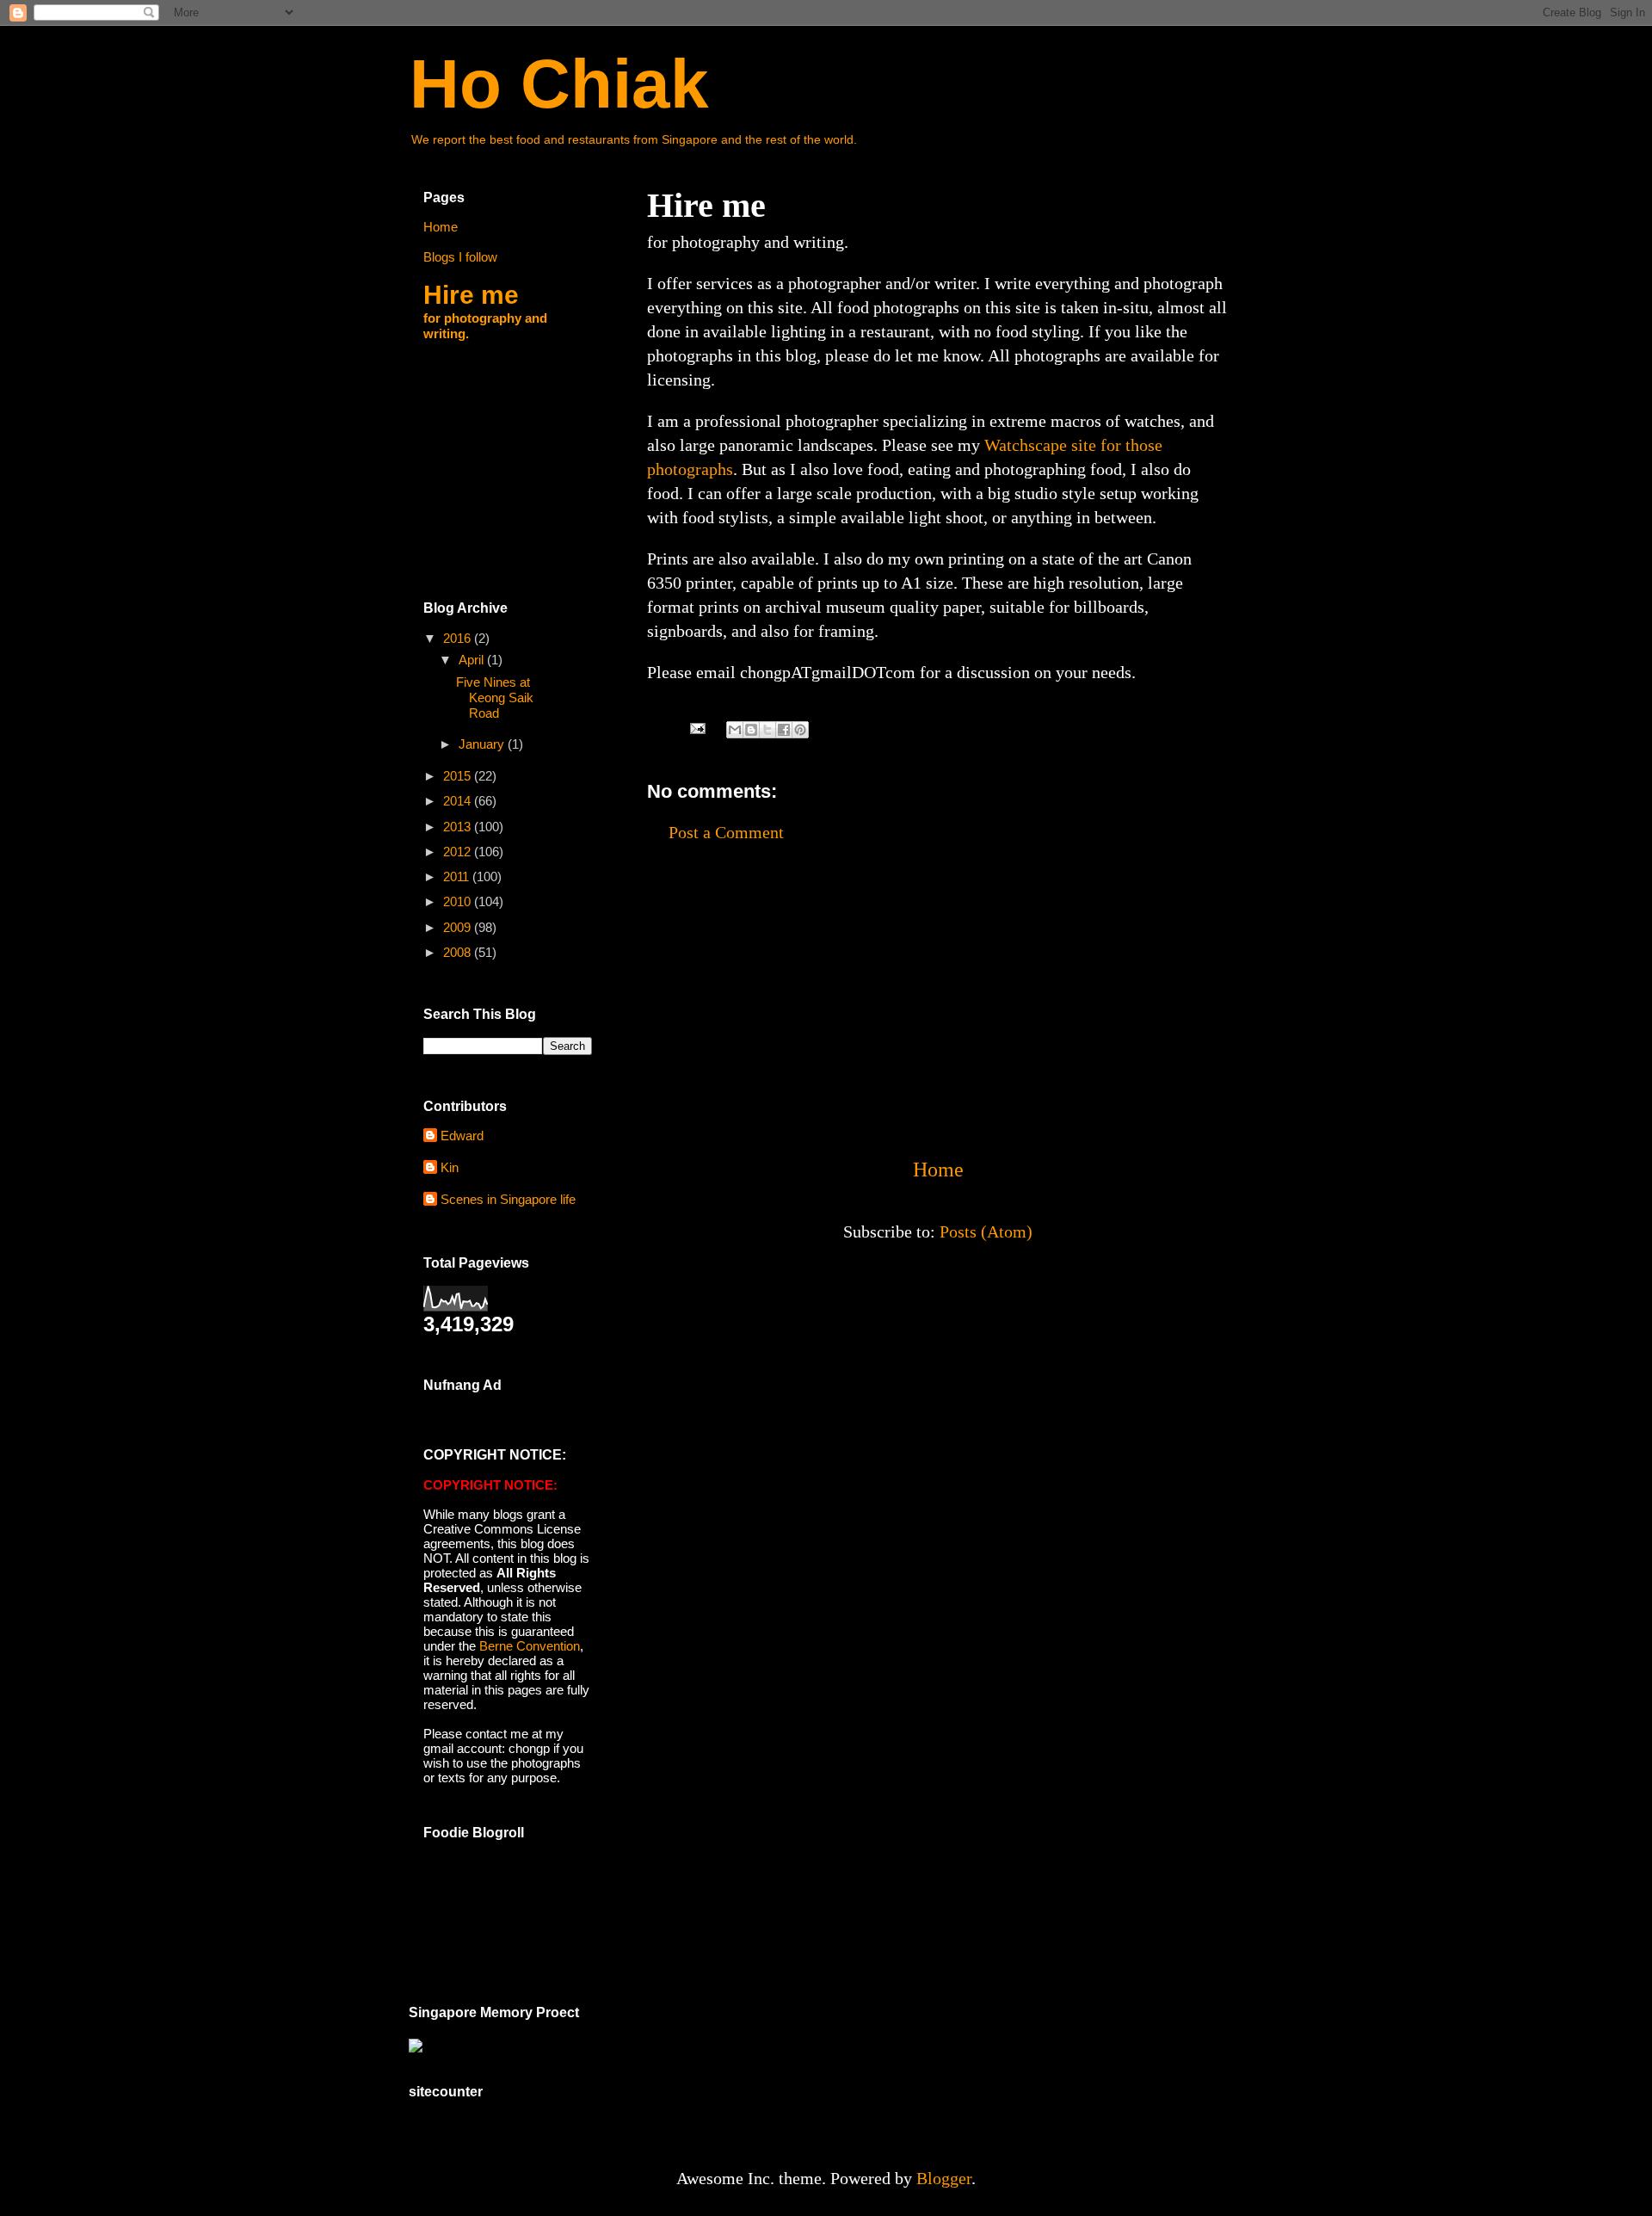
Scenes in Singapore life (508, 1199)
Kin (450, 1167)
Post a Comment (726, 832)
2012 (459, 852)
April (473, 660)
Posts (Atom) (986, 1231)
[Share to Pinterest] (800, 730)
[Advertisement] (938, 1000)
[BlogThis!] (751, 730)
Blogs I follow (460, 257)
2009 (459, 927)
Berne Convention (530, 1646)
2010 (459, 901)
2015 (459, 776)
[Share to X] (767, 730)
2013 (459, 827)
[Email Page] (696, 726)
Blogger (944, 2178)
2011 (458, 877)
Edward (462, 1136)
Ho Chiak (559, 84)
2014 (459, 801)
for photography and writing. (485, 311)
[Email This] (735, 730)
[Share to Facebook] (784, 730)
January (483, 744)
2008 (459, 952)
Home (938, 1170)
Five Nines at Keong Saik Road (495, 698)
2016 (459, 638)
